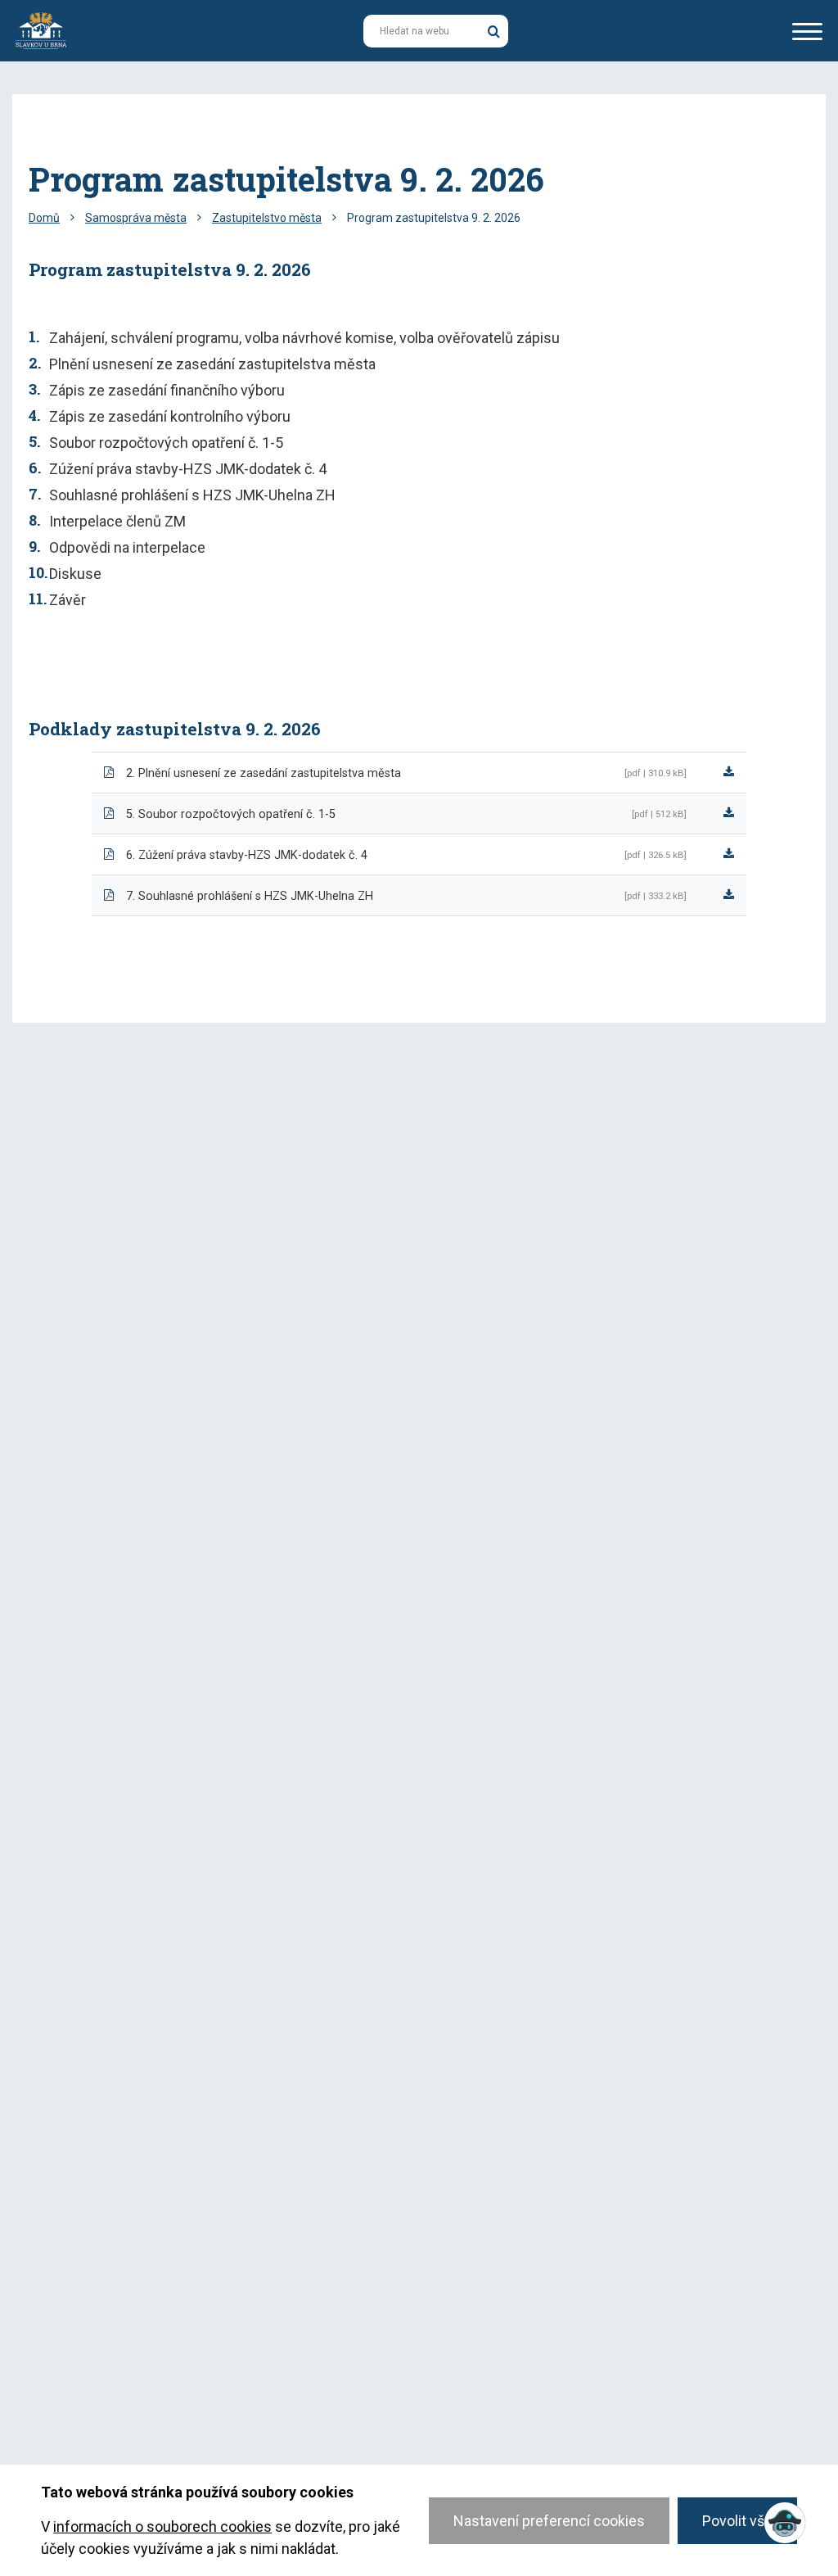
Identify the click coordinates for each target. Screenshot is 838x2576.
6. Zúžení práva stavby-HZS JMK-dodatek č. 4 (247, 855)
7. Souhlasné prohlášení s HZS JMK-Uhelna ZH (250, 896)
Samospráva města (136, 218)
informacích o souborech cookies (162, 2526)
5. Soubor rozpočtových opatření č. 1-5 (231, 814)
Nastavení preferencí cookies (549, 2521)
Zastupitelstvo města (267, 218)
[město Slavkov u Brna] (41, 29)
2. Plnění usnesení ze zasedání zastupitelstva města (264, 773)
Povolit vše (737, 2521)
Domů (44, 218)
